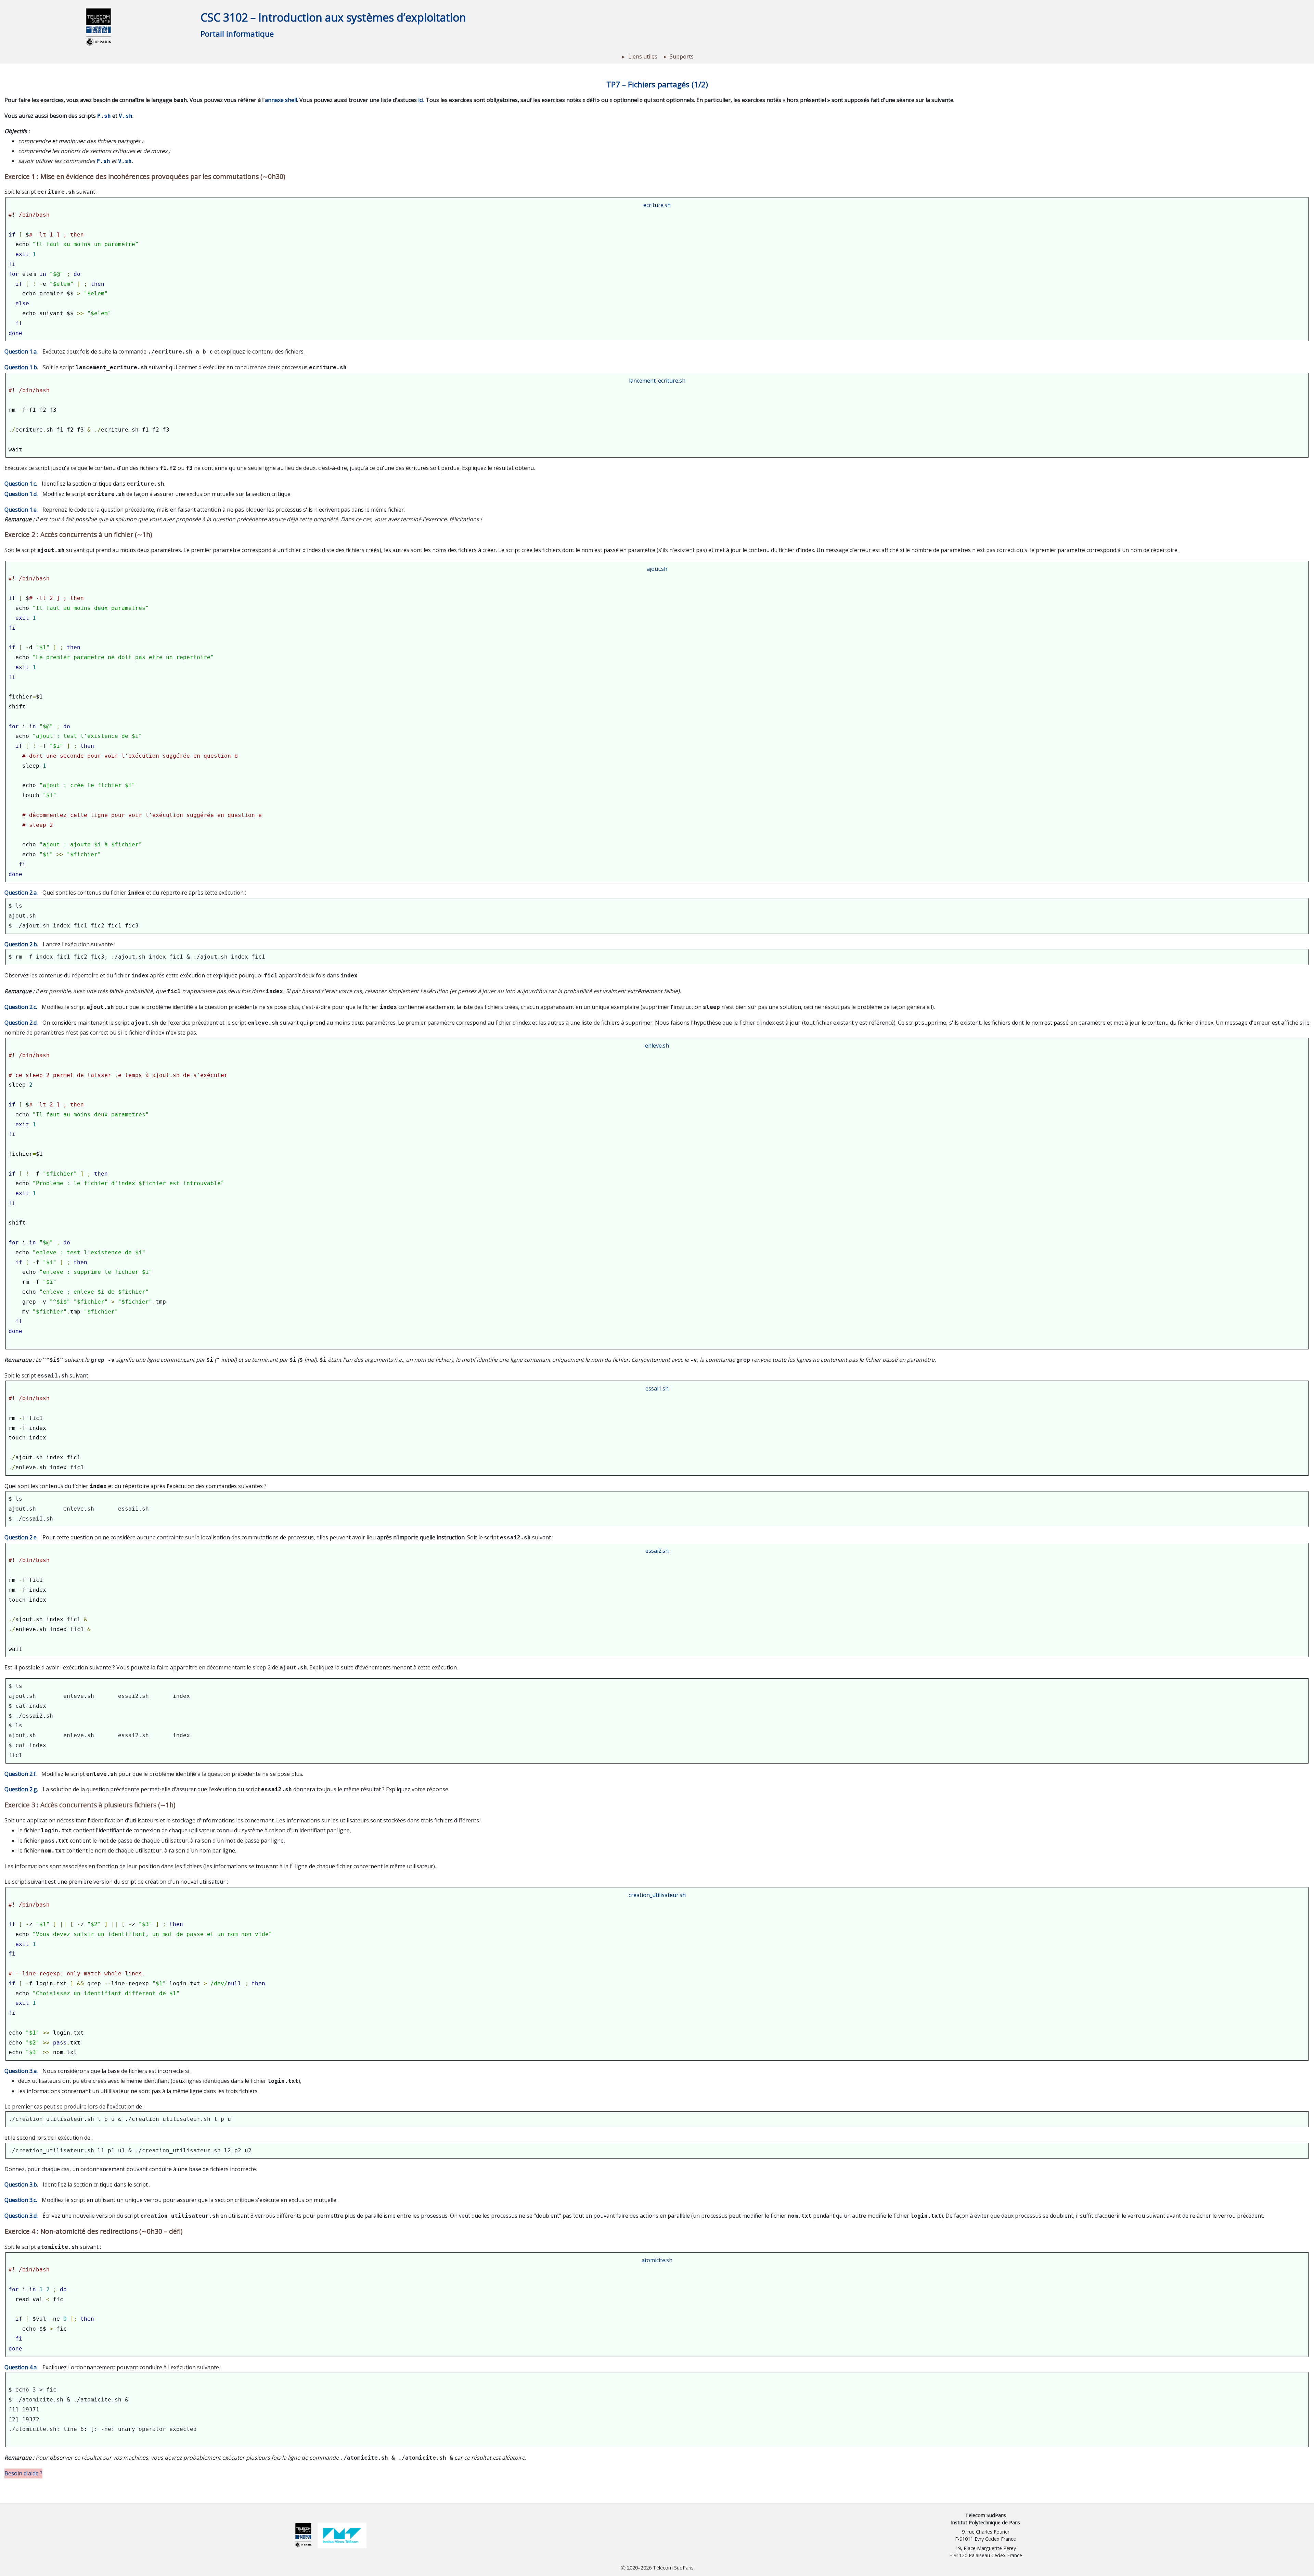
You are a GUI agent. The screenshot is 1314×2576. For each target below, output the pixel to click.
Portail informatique (237, 34)
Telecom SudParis (986, 2515)
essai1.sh (657, 1388)
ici (421, 100)
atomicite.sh (657, 2260)
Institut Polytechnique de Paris (985, 2522)
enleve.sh (657, 1046)
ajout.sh (657, 569)
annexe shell (281, 100)
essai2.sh (657, 1551)
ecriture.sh (657, 205)
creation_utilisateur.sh (657, 1895)
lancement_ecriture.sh (657, 381)
